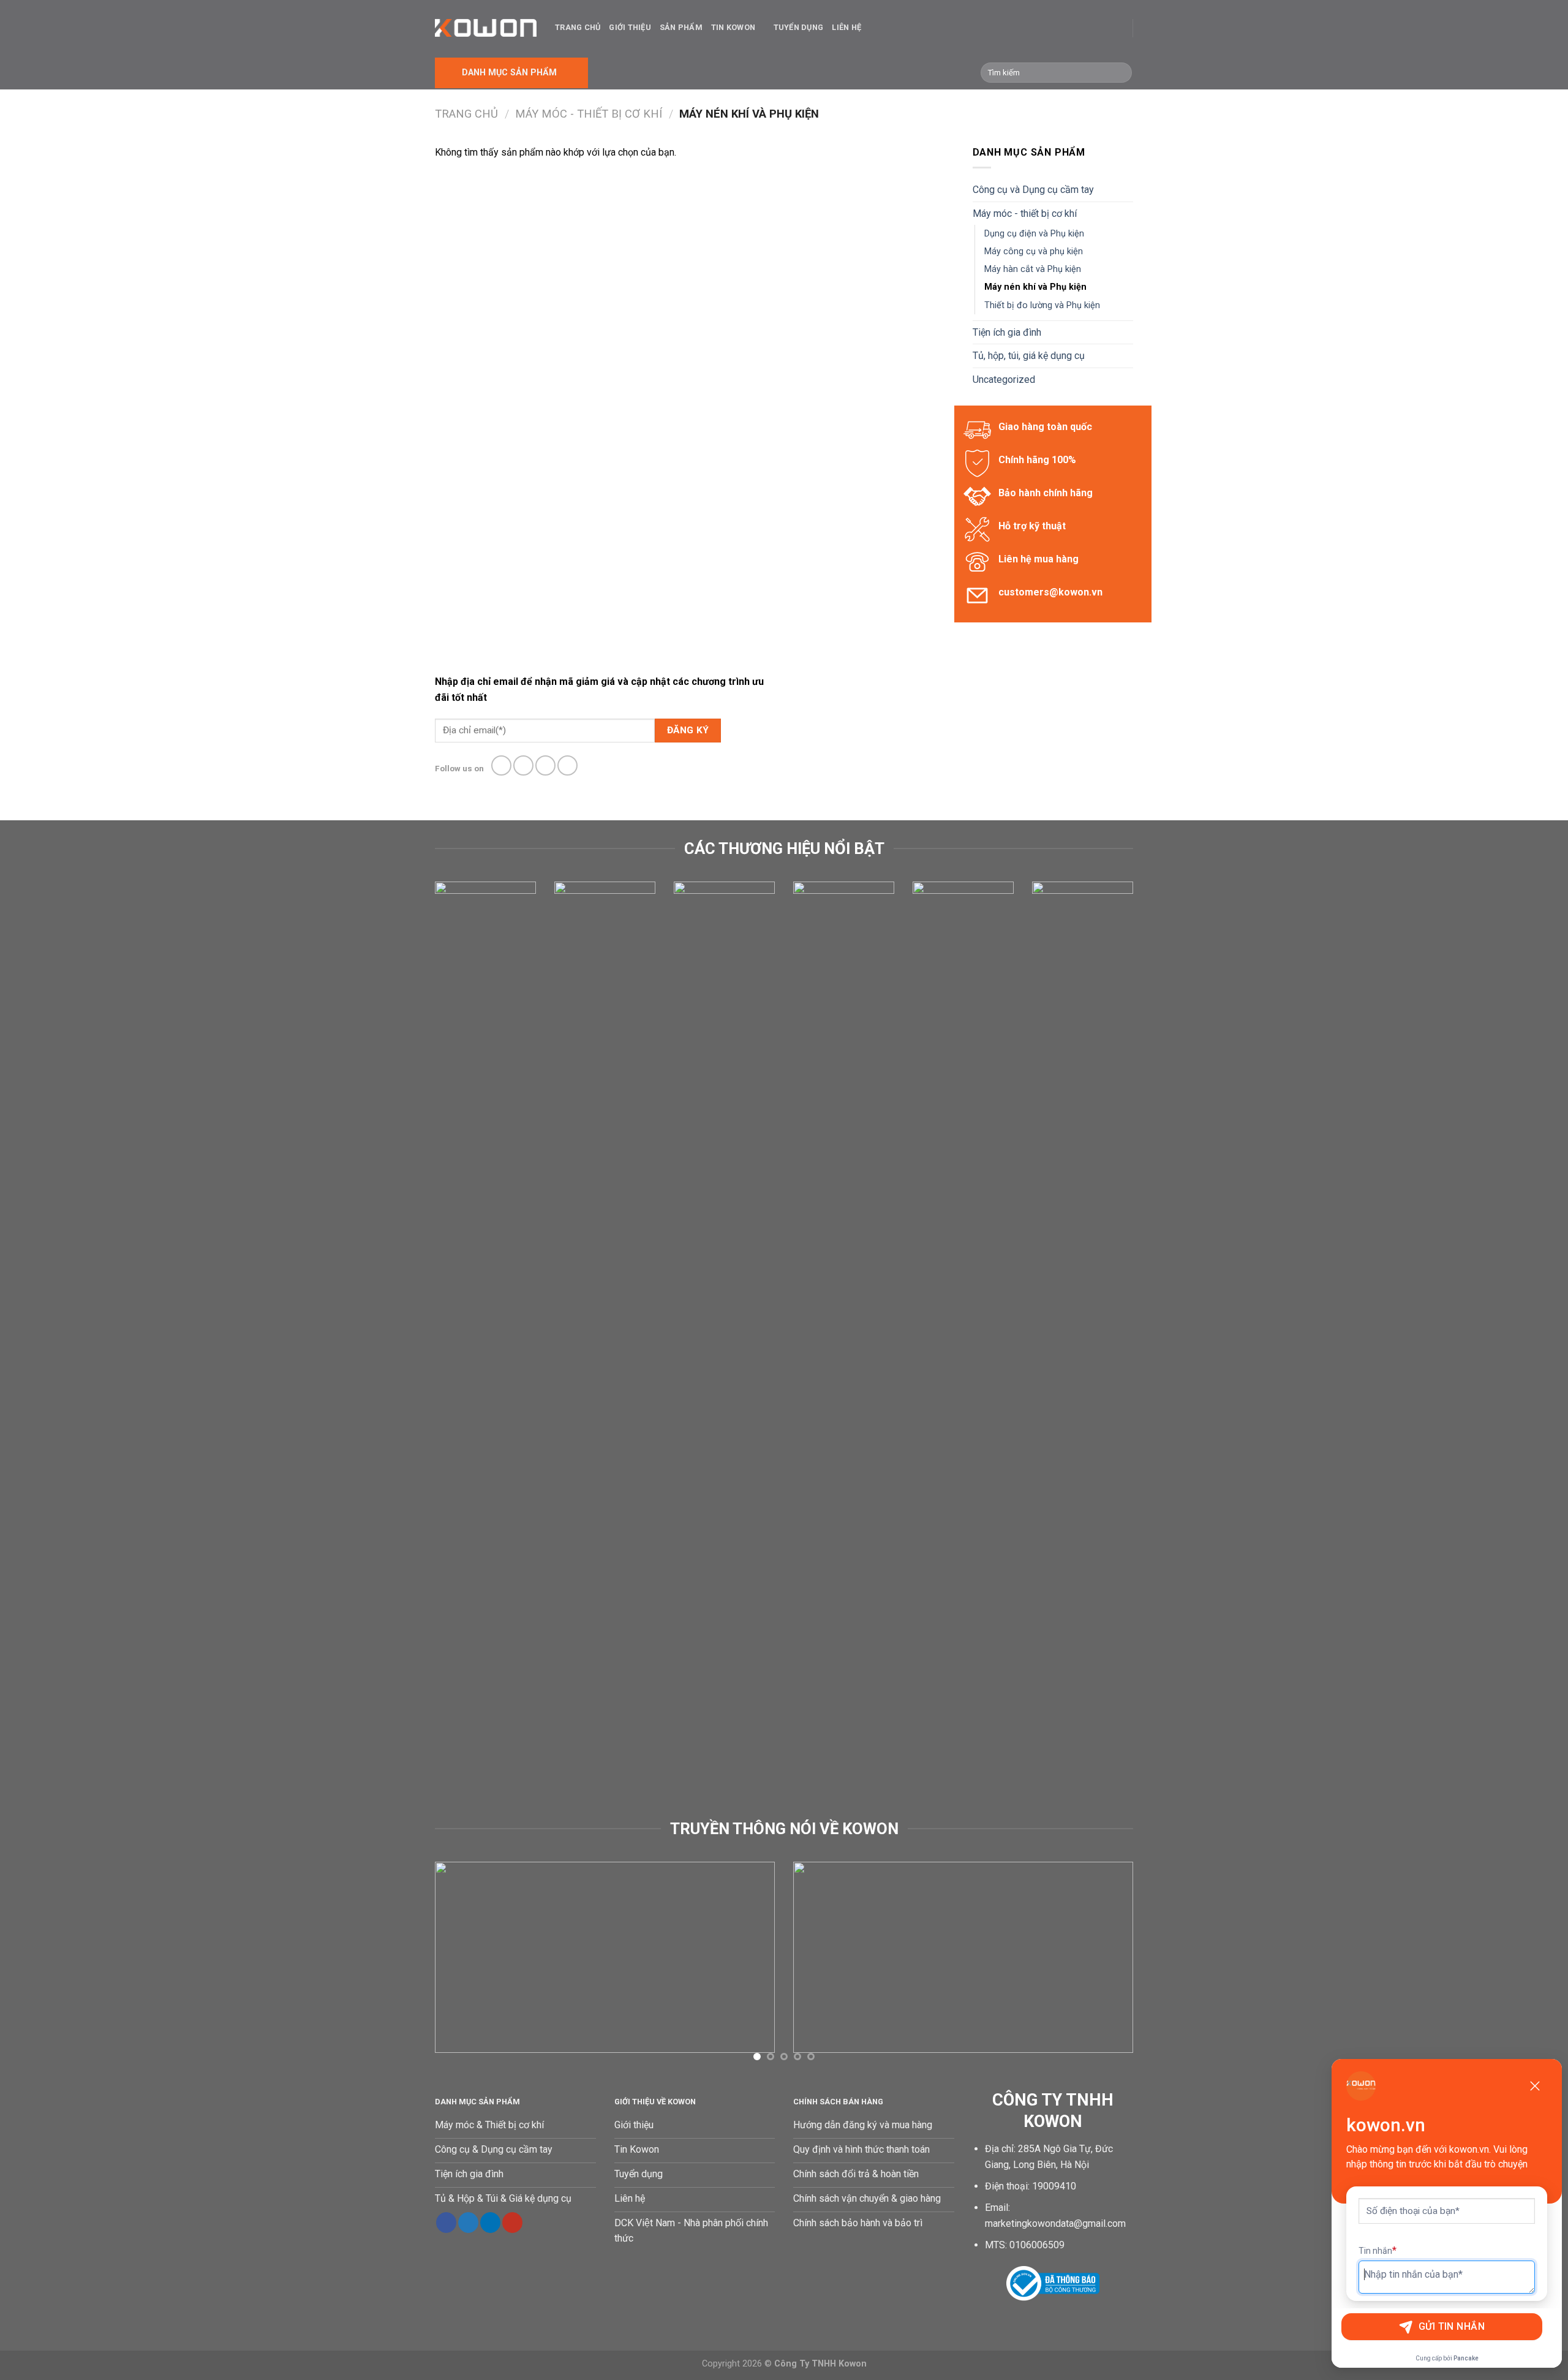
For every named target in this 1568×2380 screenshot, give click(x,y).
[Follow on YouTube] (512, 2223)
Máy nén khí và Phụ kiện (1035, 287)
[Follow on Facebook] (501, 765)
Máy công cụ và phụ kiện (1034, 251)
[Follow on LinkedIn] (490, 2223)
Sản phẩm (681, 27)
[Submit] (1121, 73)
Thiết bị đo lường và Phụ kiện (1042, 305)
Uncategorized (1004, 380)
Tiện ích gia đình (1007, 332)
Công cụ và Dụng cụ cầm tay (1033, 190)
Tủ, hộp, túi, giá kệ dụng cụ (1029, 356)
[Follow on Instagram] (523, 765)
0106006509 (1037, 2245)
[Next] (1136, 1349)
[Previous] (432, 1349)
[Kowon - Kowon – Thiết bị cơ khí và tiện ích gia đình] (486, 28)
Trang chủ (578, 27)
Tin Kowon (733, 27)
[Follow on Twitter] (545, 765)
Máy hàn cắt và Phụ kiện (1033, 269)
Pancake (1466, 2358)
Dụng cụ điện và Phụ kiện (1034, 234)
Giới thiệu (630, 27)
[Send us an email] (567, 765)
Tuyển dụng (799, 27)
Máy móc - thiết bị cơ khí (589, 114)
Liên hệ (846, 27)
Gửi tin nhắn (1452, 2326)
